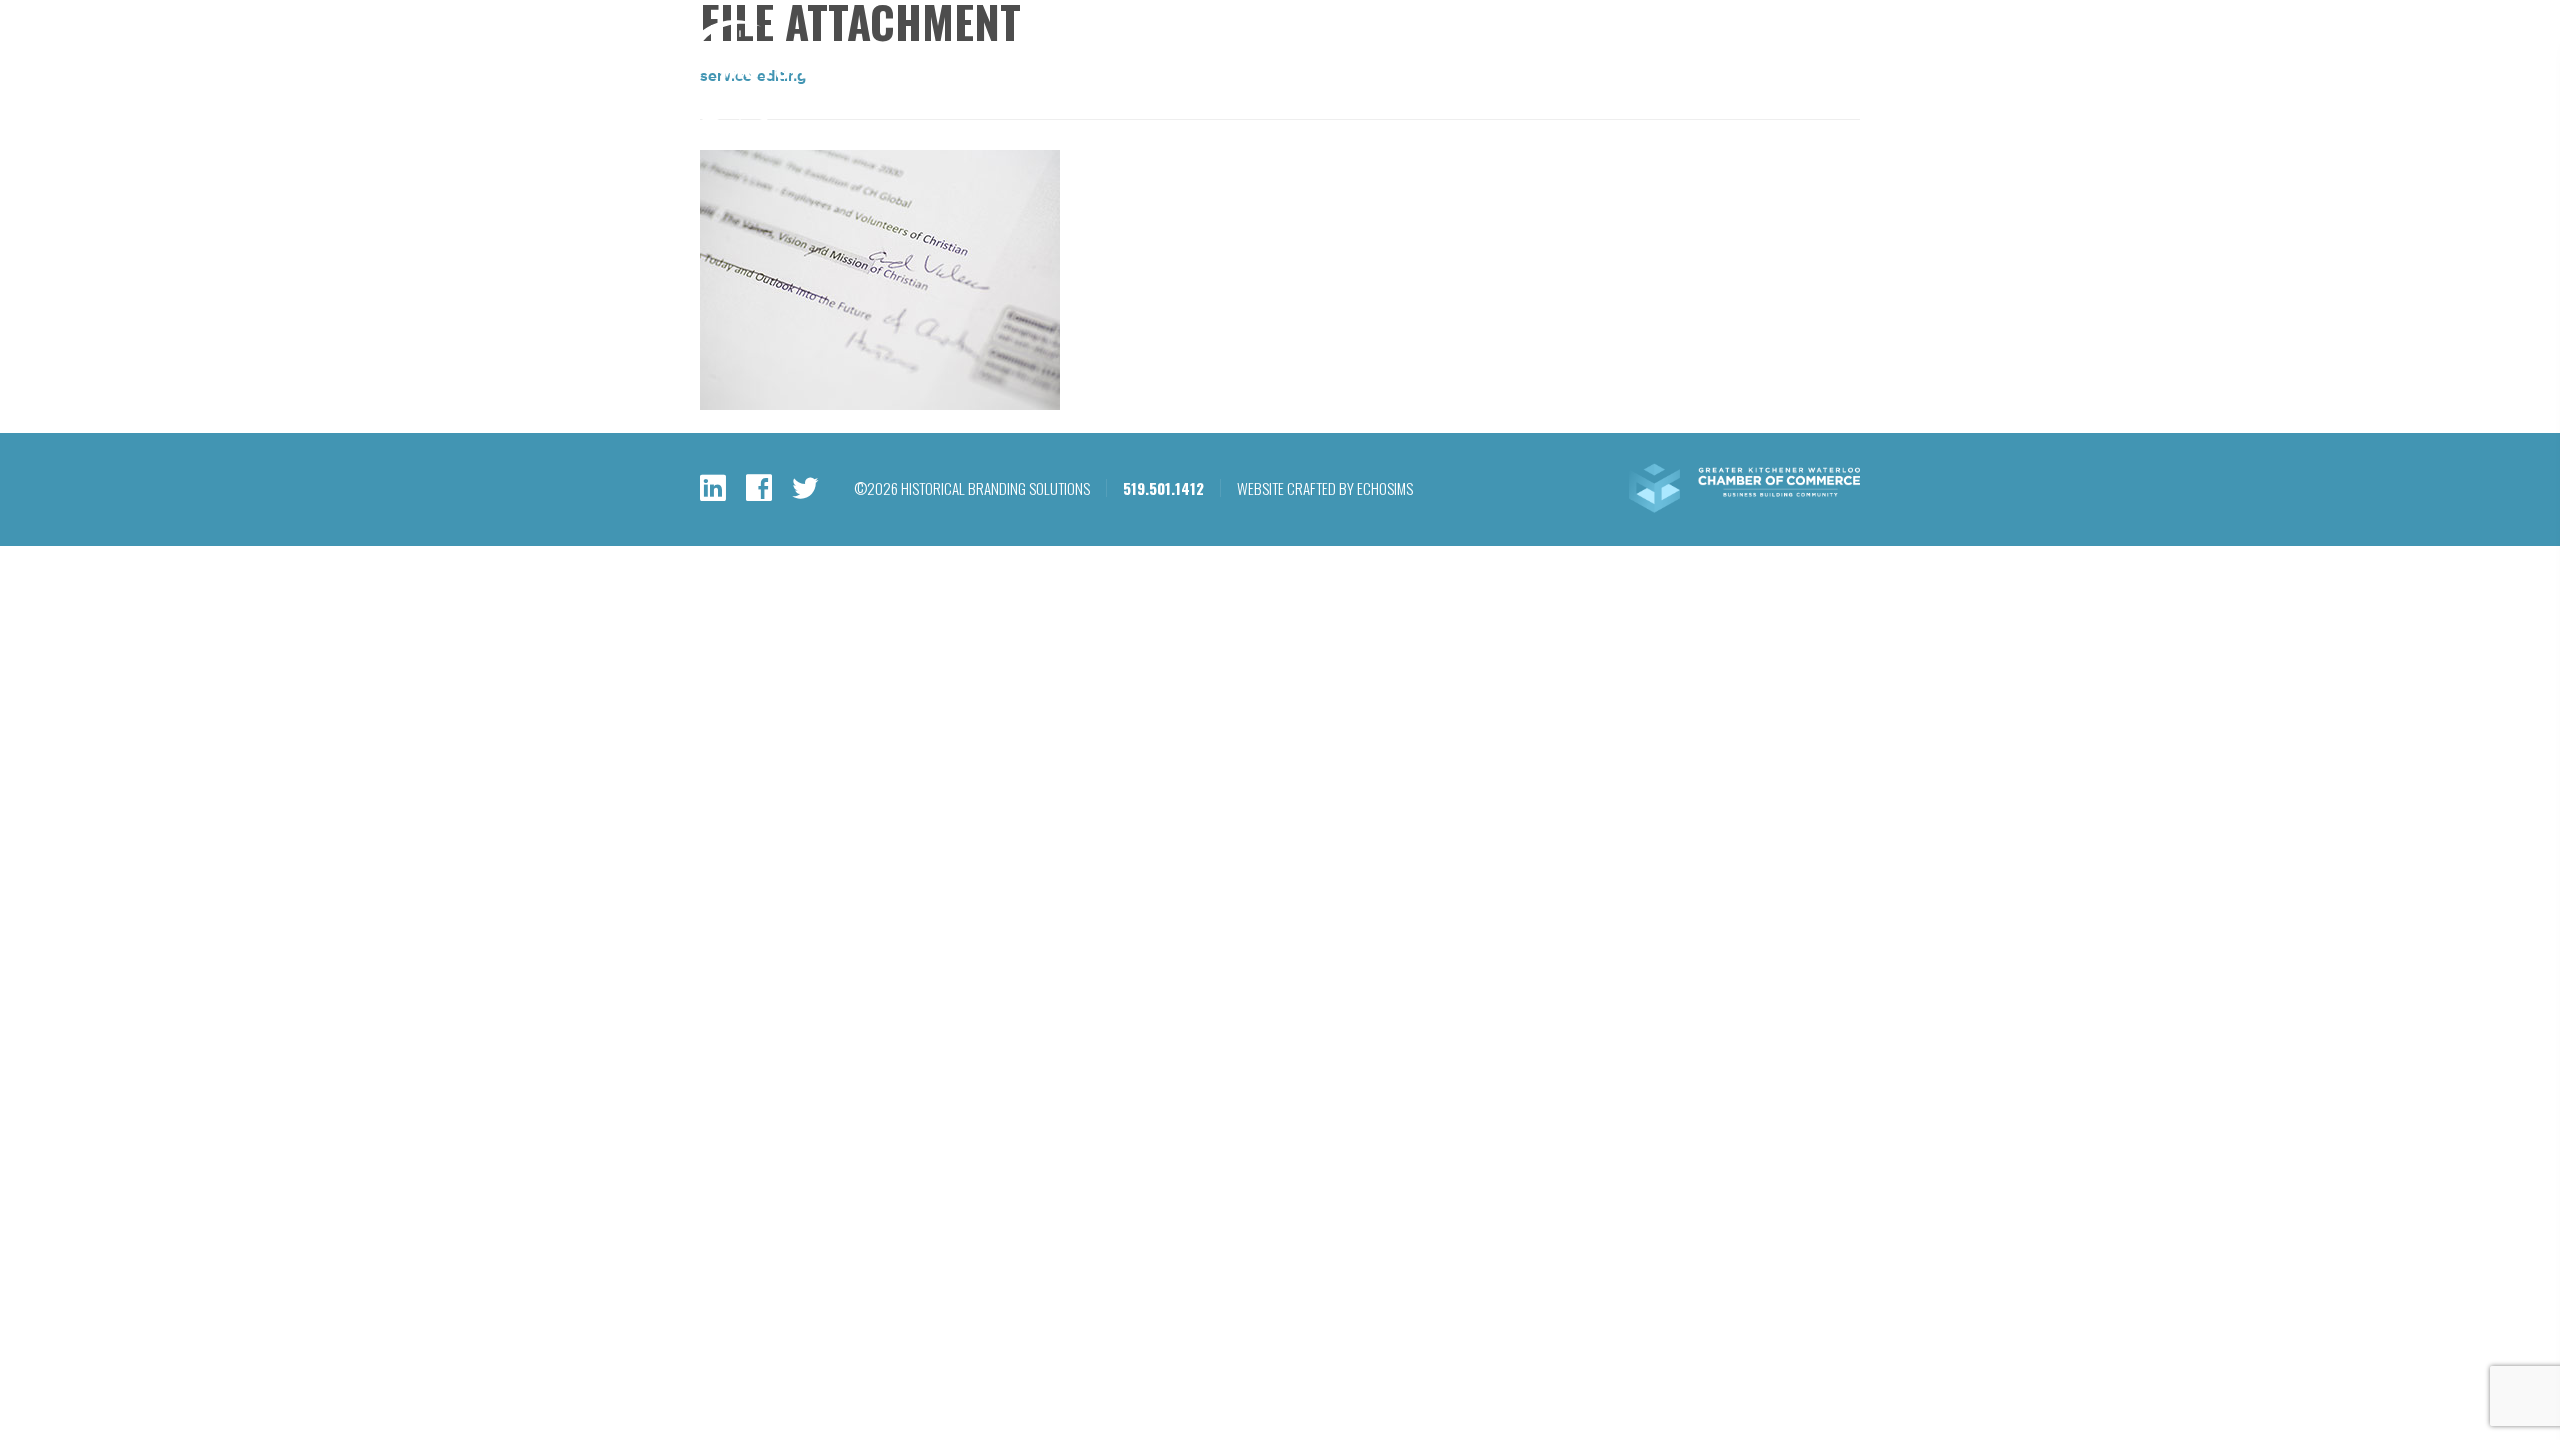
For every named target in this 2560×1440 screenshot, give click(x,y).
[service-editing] (880, 405)
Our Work (1518, 94)
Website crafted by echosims (1325, 488)
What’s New (1727, 94)
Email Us (1741, 42)
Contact (1843, 94)
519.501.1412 (1643, 42)
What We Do (1397, 94)
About (1620, 94)
